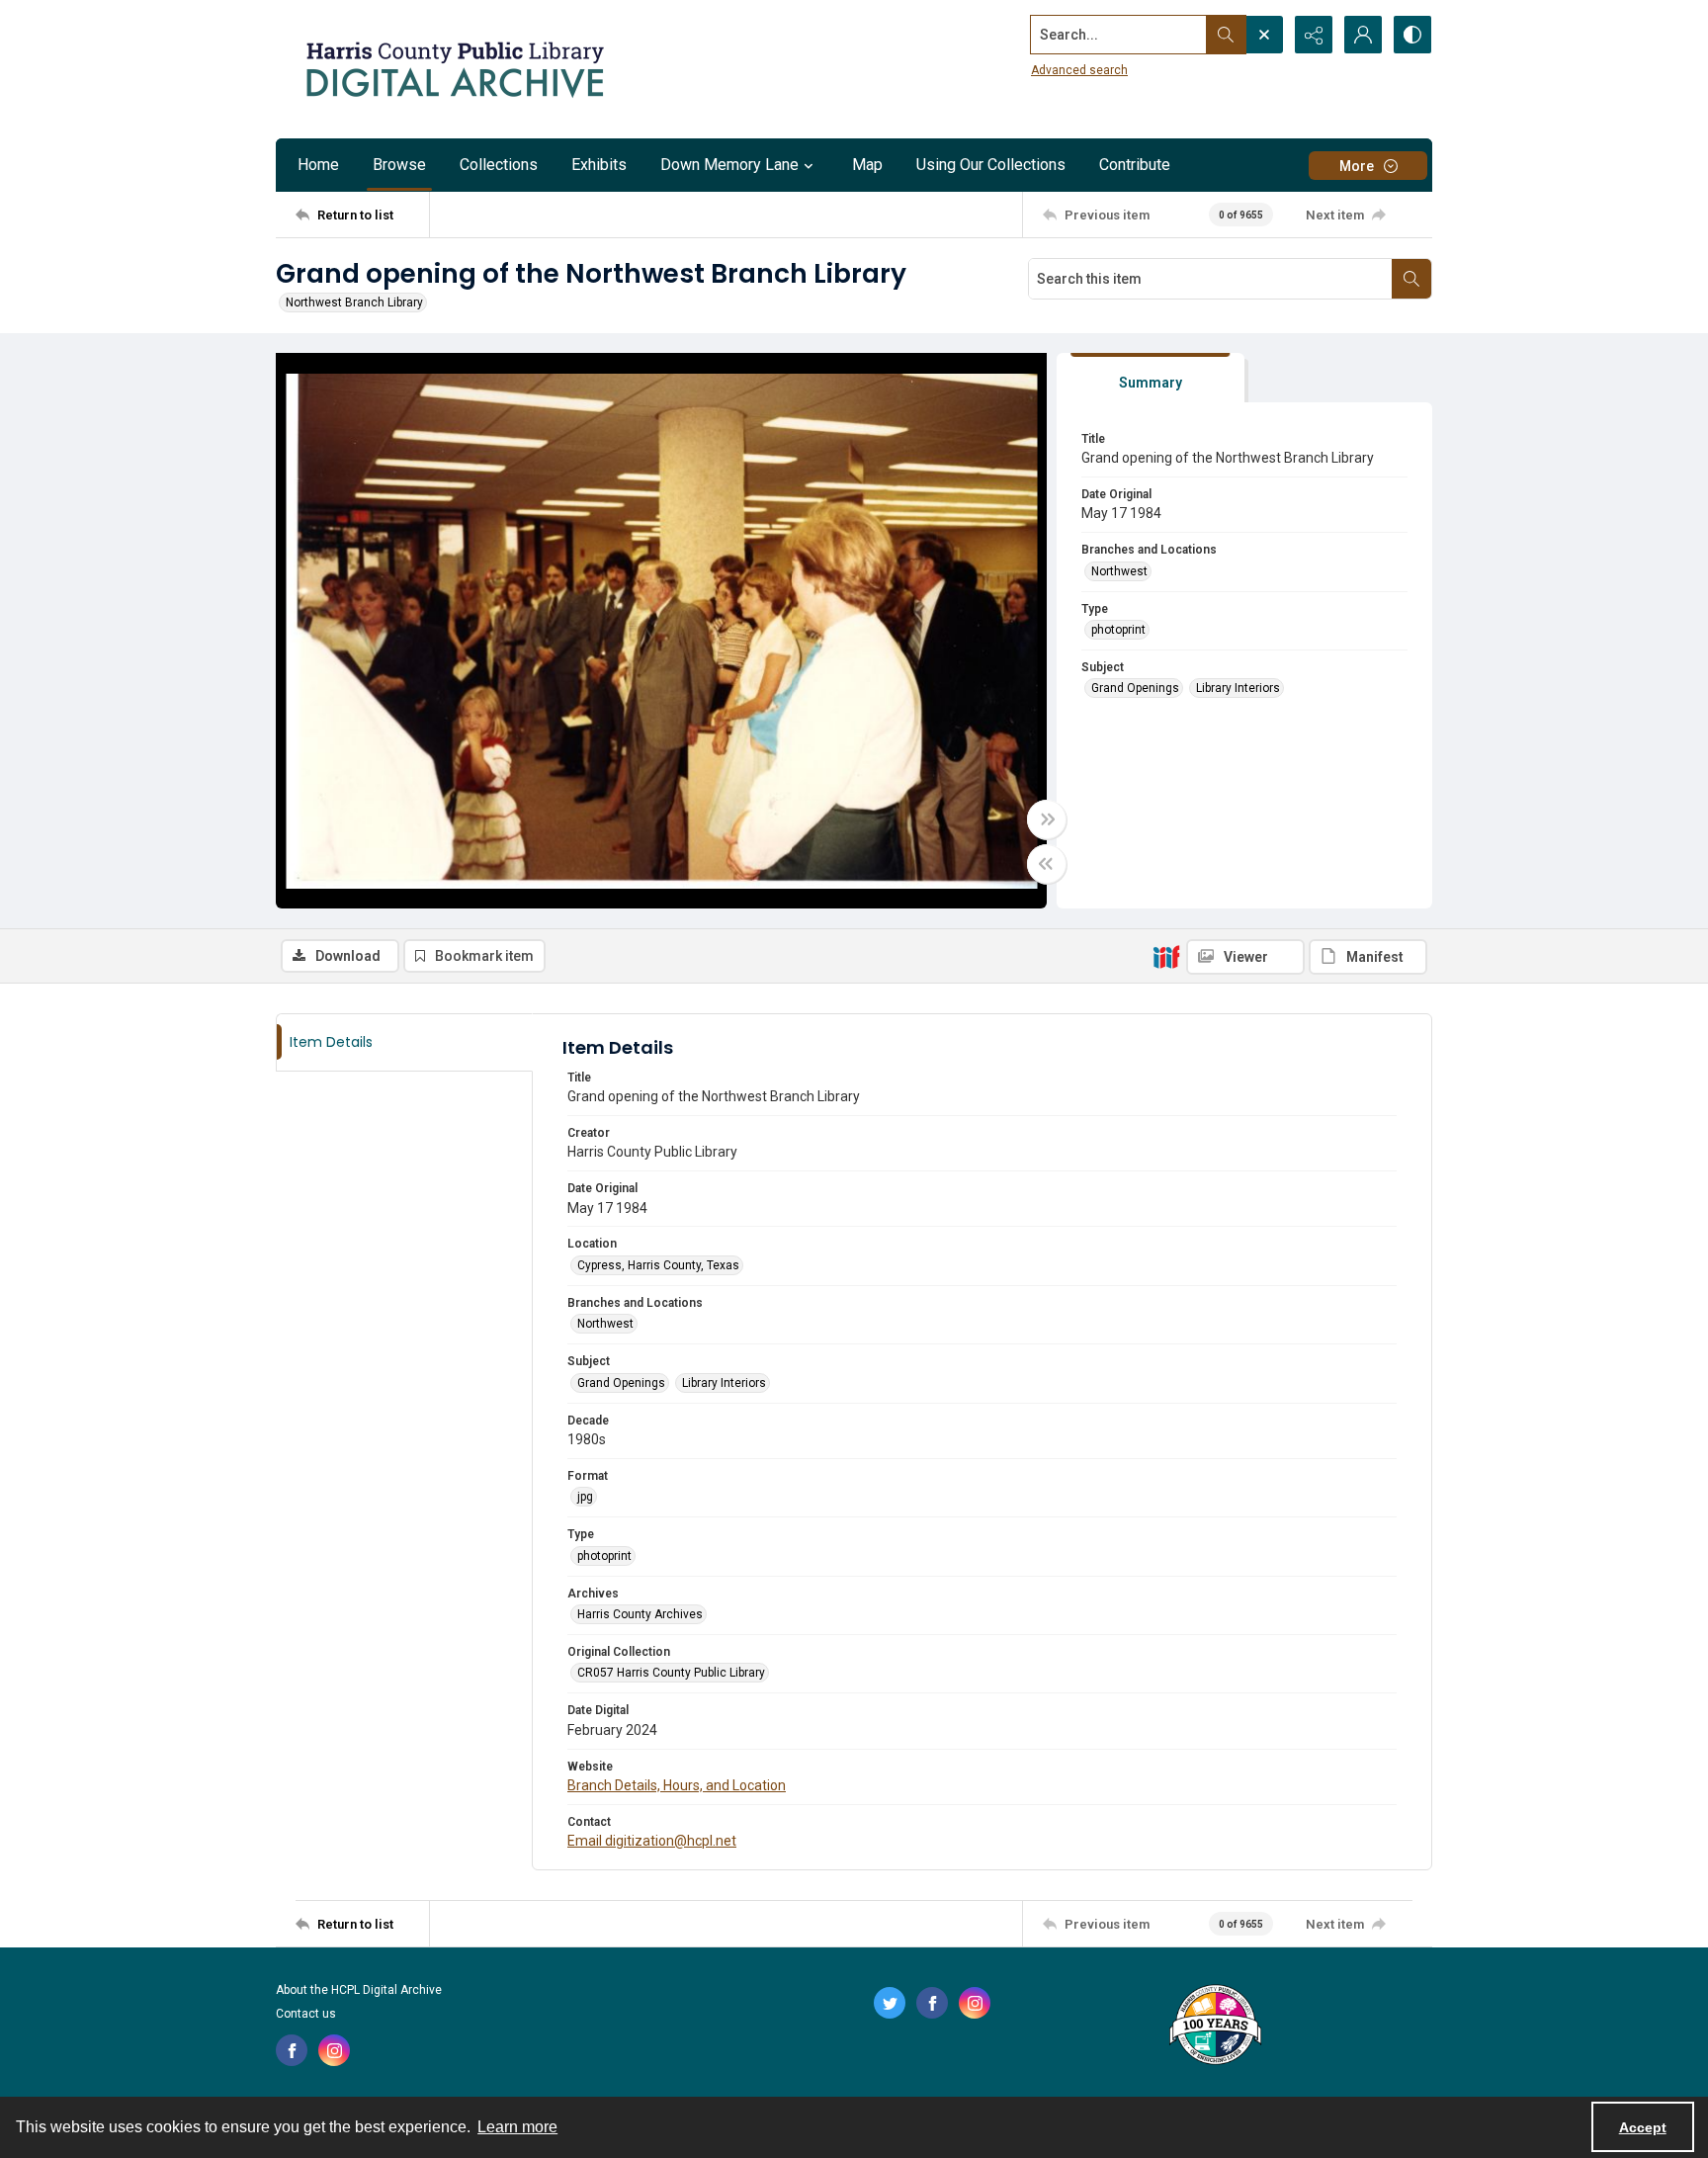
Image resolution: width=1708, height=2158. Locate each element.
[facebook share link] (292, 2050)
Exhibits (599, 165)
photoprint (1118, 630)
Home (318, 165)
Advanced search (1079, 70)
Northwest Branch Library (354, 302)
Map (867, 165)
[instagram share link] (334, 2050)
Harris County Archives (640, 1614)
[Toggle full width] (1047, 820)
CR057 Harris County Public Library (671, 1673)
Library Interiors (1238, 688)
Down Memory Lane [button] (729, 165)
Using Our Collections (991, 165)
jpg (585, 1497)
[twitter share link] (890, 2003)
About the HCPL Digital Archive (359, 1990)
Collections (499, 165)
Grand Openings (1135, 688)
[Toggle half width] (1047, 864)
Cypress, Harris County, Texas (658, 1265)
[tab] (1151, 378)
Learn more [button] (517, 2127)
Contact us (306, 2014)
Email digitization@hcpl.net (652, 1841)
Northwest (1119, 571)
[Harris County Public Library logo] (1214, 2027)
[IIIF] (1166, 956)
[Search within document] (1411, 279)
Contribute (1135, 165)
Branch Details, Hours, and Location (677, 1785)
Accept (1643, 2127)
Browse (399, 165)
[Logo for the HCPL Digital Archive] (454, 69)
